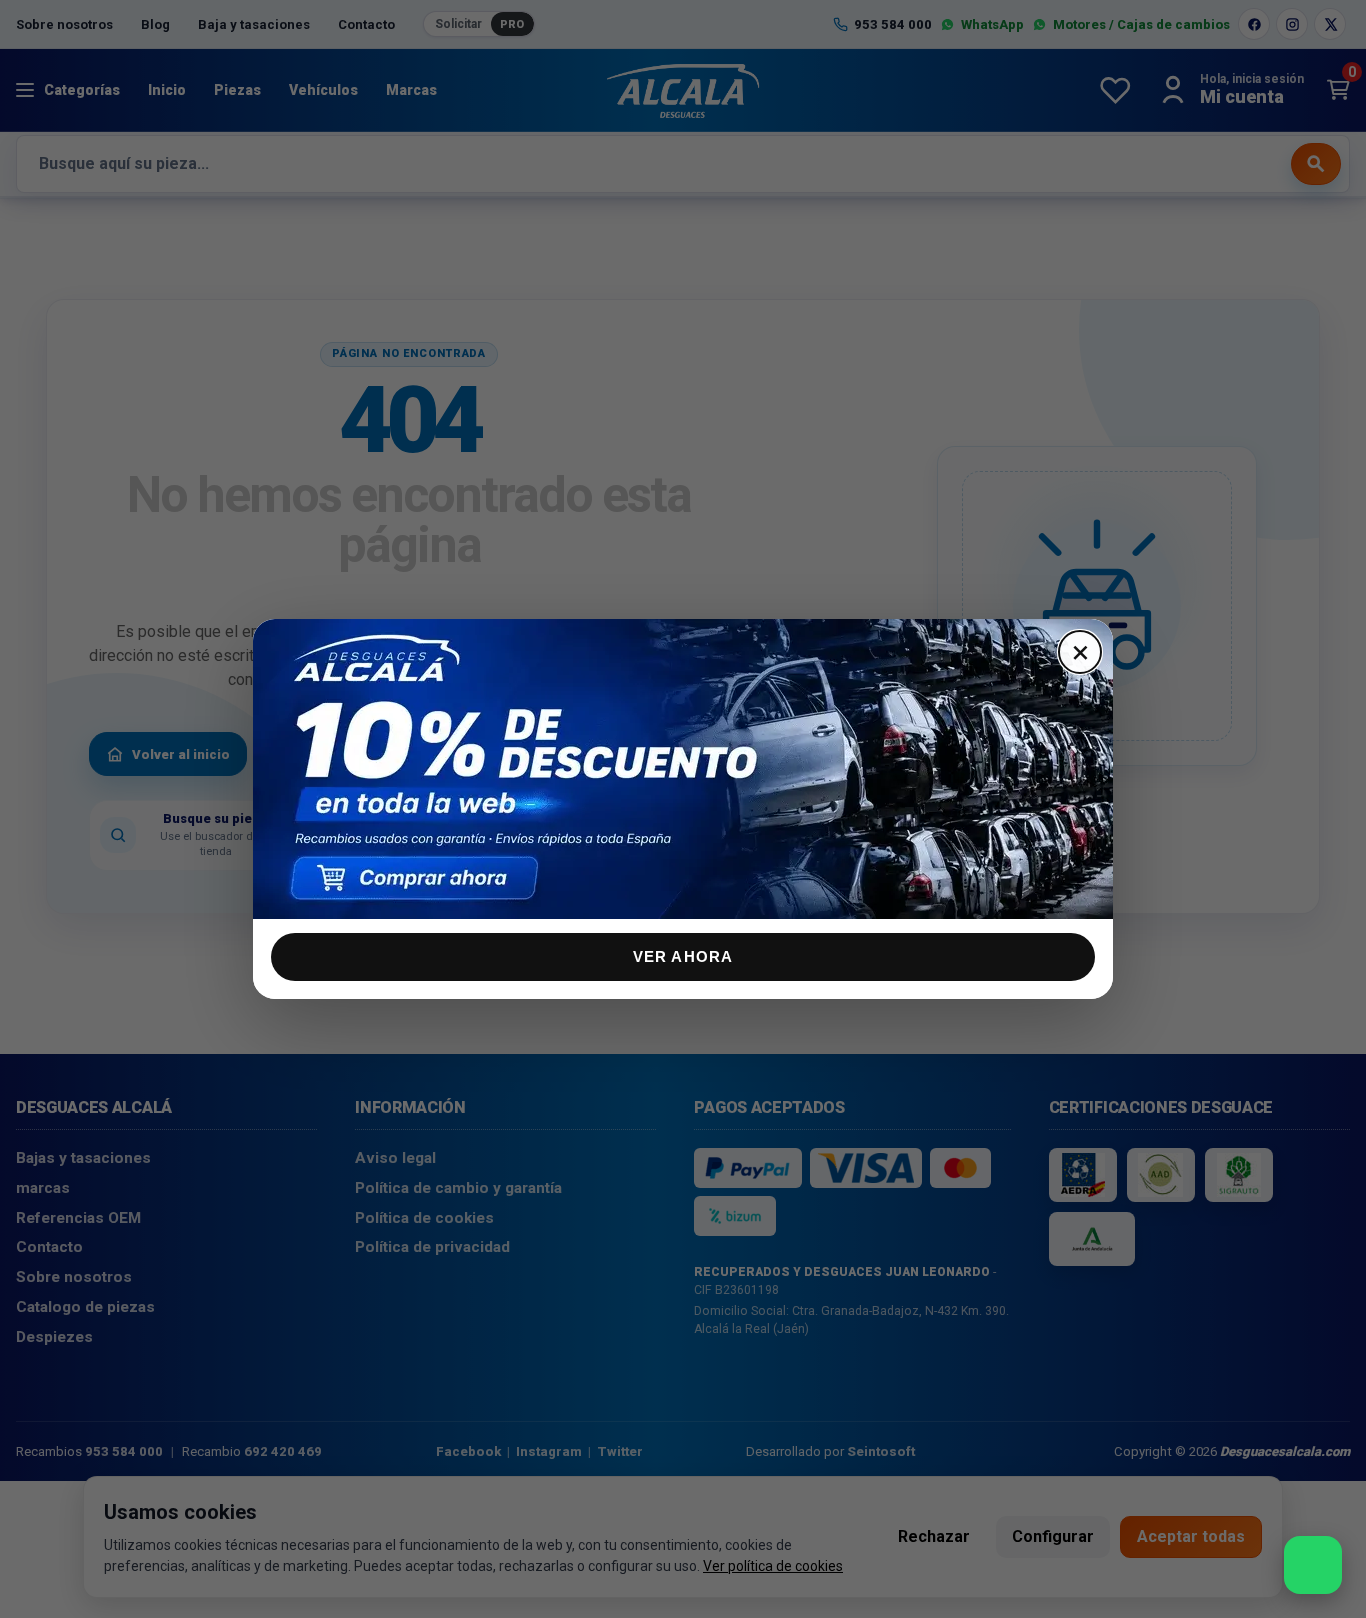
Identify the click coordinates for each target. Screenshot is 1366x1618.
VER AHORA (683, 956)
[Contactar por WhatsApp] (1313, 1565)
